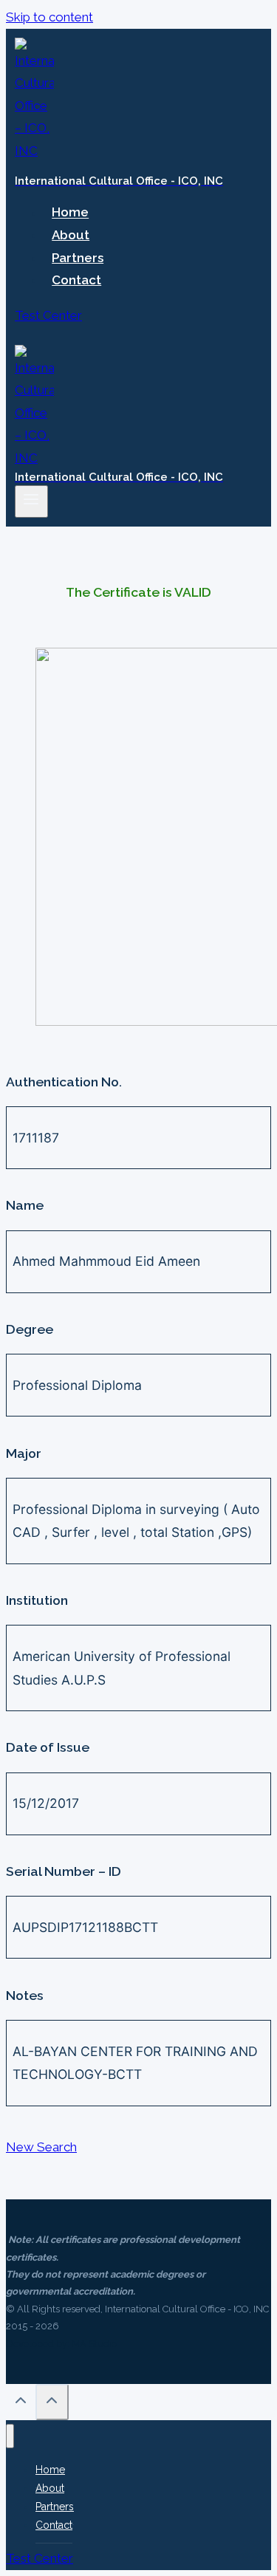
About (71, 235)
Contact (76, 280)
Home (70, 213)
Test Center (48, 315)
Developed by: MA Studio (61, 2344)
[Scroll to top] (21, 2404)
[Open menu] (31, 501)
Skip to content (49, 17)
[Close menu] (10, 2436)
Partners (78, 258)
